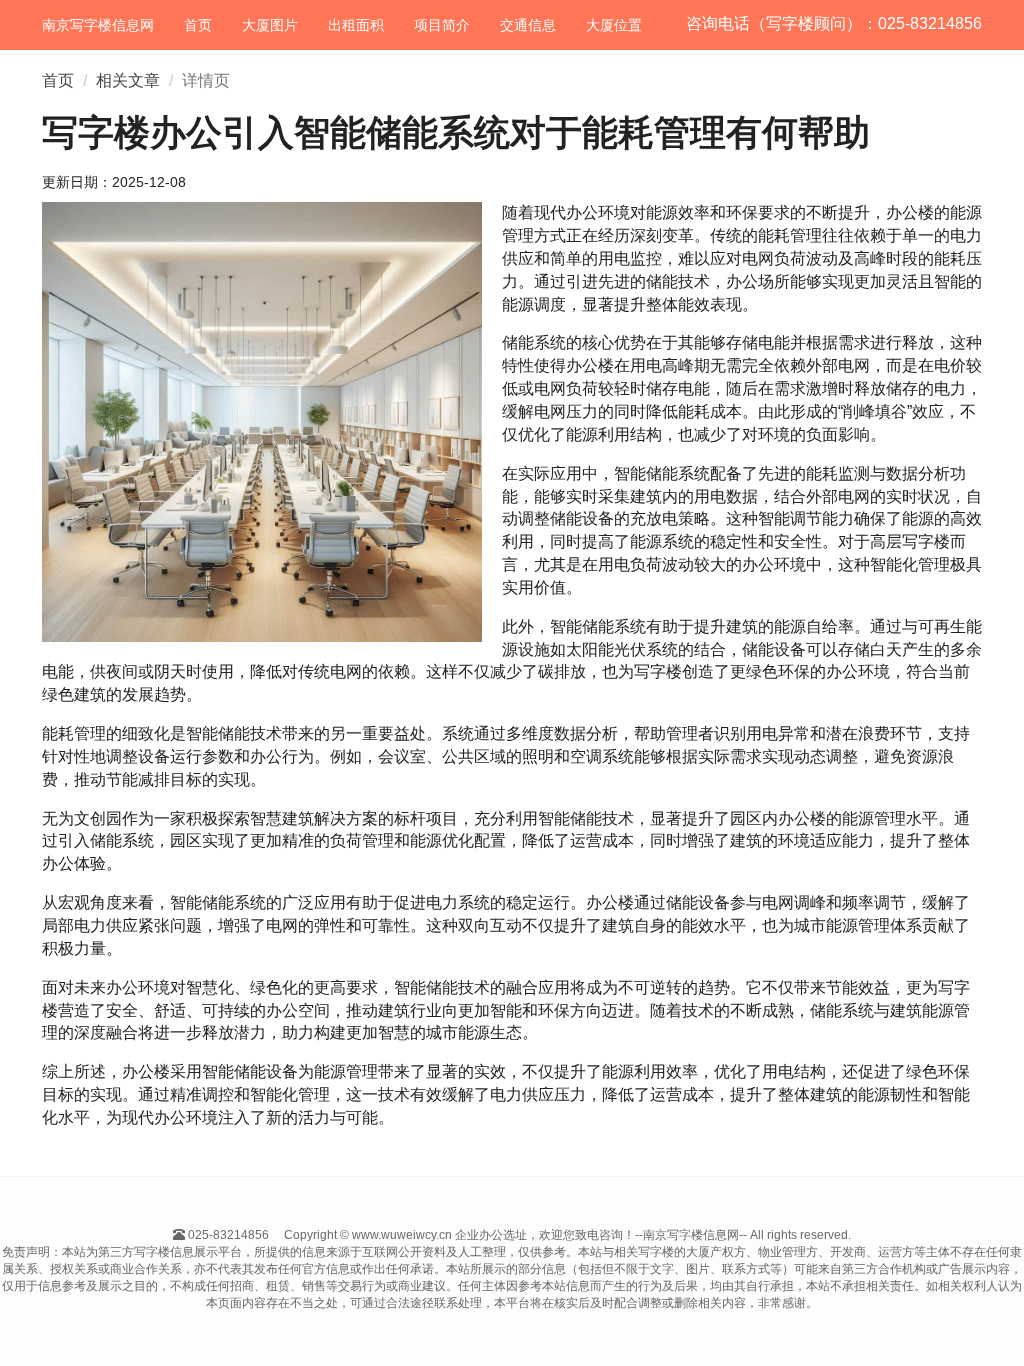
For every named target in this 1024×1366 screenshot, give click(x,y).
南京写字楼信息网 (98, 25)
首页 (198, 25)
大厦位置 (614, 25)
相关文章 (128, 80)
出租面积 (356, 25)
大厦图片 (270, 25)
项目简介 (442, 25)
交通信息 (528, 25)
